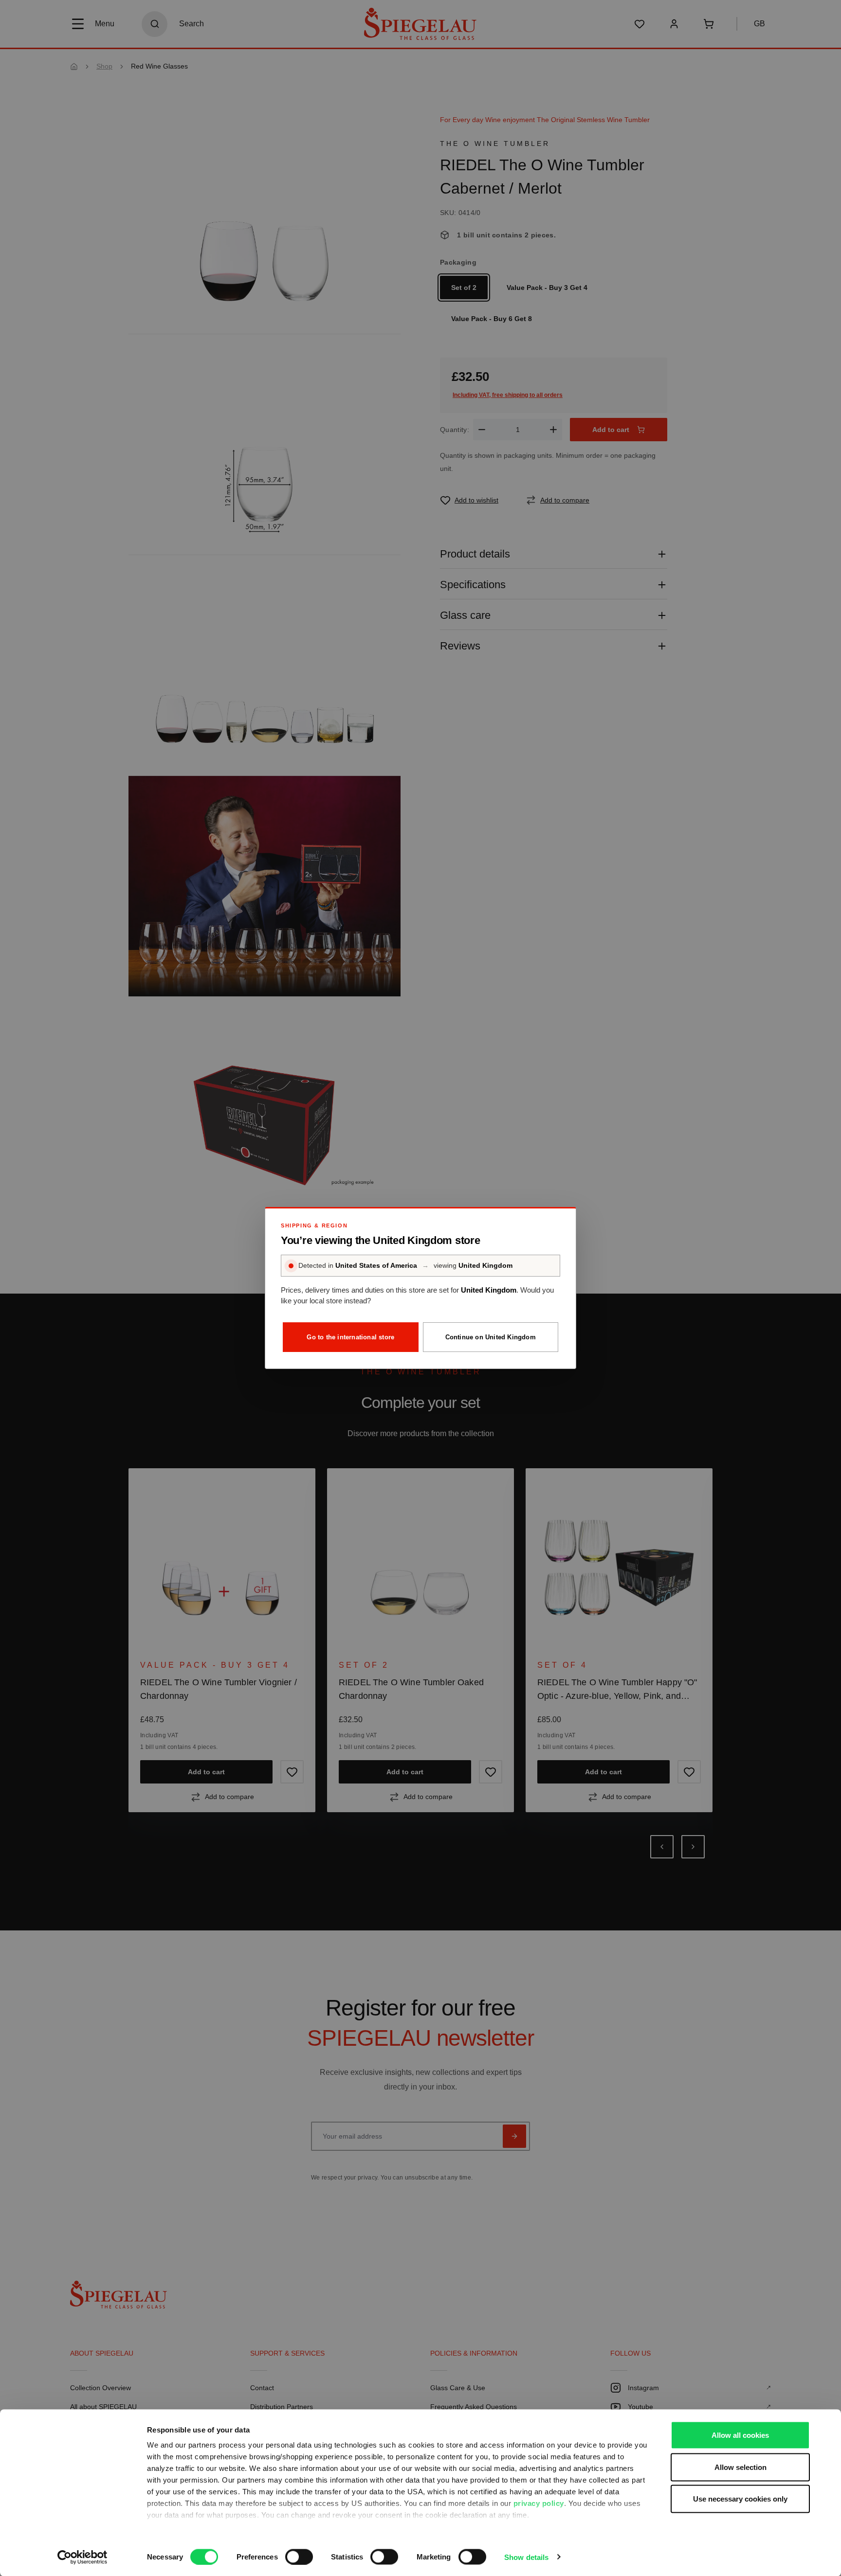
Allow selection (740, 2467)
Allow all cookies (740, 2435)
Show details (526, 2557)
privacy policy (539, 2503)
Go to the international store (350, 1337)
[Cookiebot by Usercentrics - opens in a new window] (82, 2557)
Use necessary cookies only (740, 2499)
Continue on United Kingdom (491, 1337)
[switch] (299, 2557)
